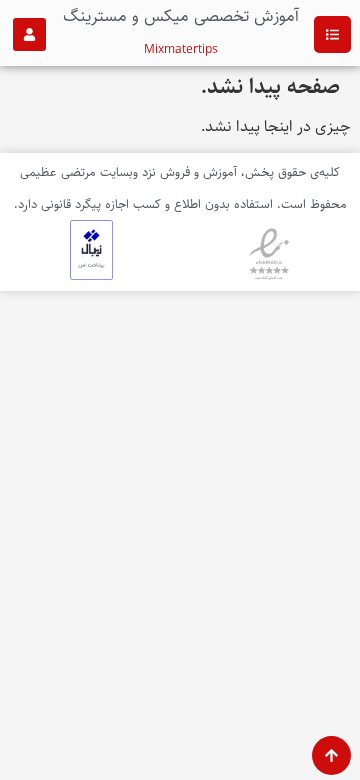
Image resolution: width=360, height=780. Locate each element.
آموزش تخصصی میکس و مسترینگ (181, 16)
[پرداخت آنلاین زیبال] (91, 275)
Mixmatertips (181, 49)
